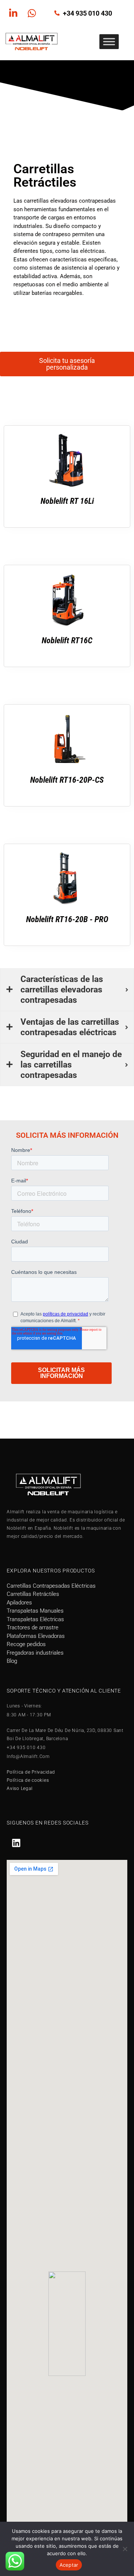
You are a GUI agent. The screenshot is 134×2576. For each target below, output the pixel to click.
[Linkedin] (16, 1843)
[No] (125, 2549)
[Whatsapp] (32, 13)
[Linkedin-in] (13, 13)
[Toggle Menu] (109, 42)
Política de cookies (28, 1780)
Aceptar (69, 2565)
